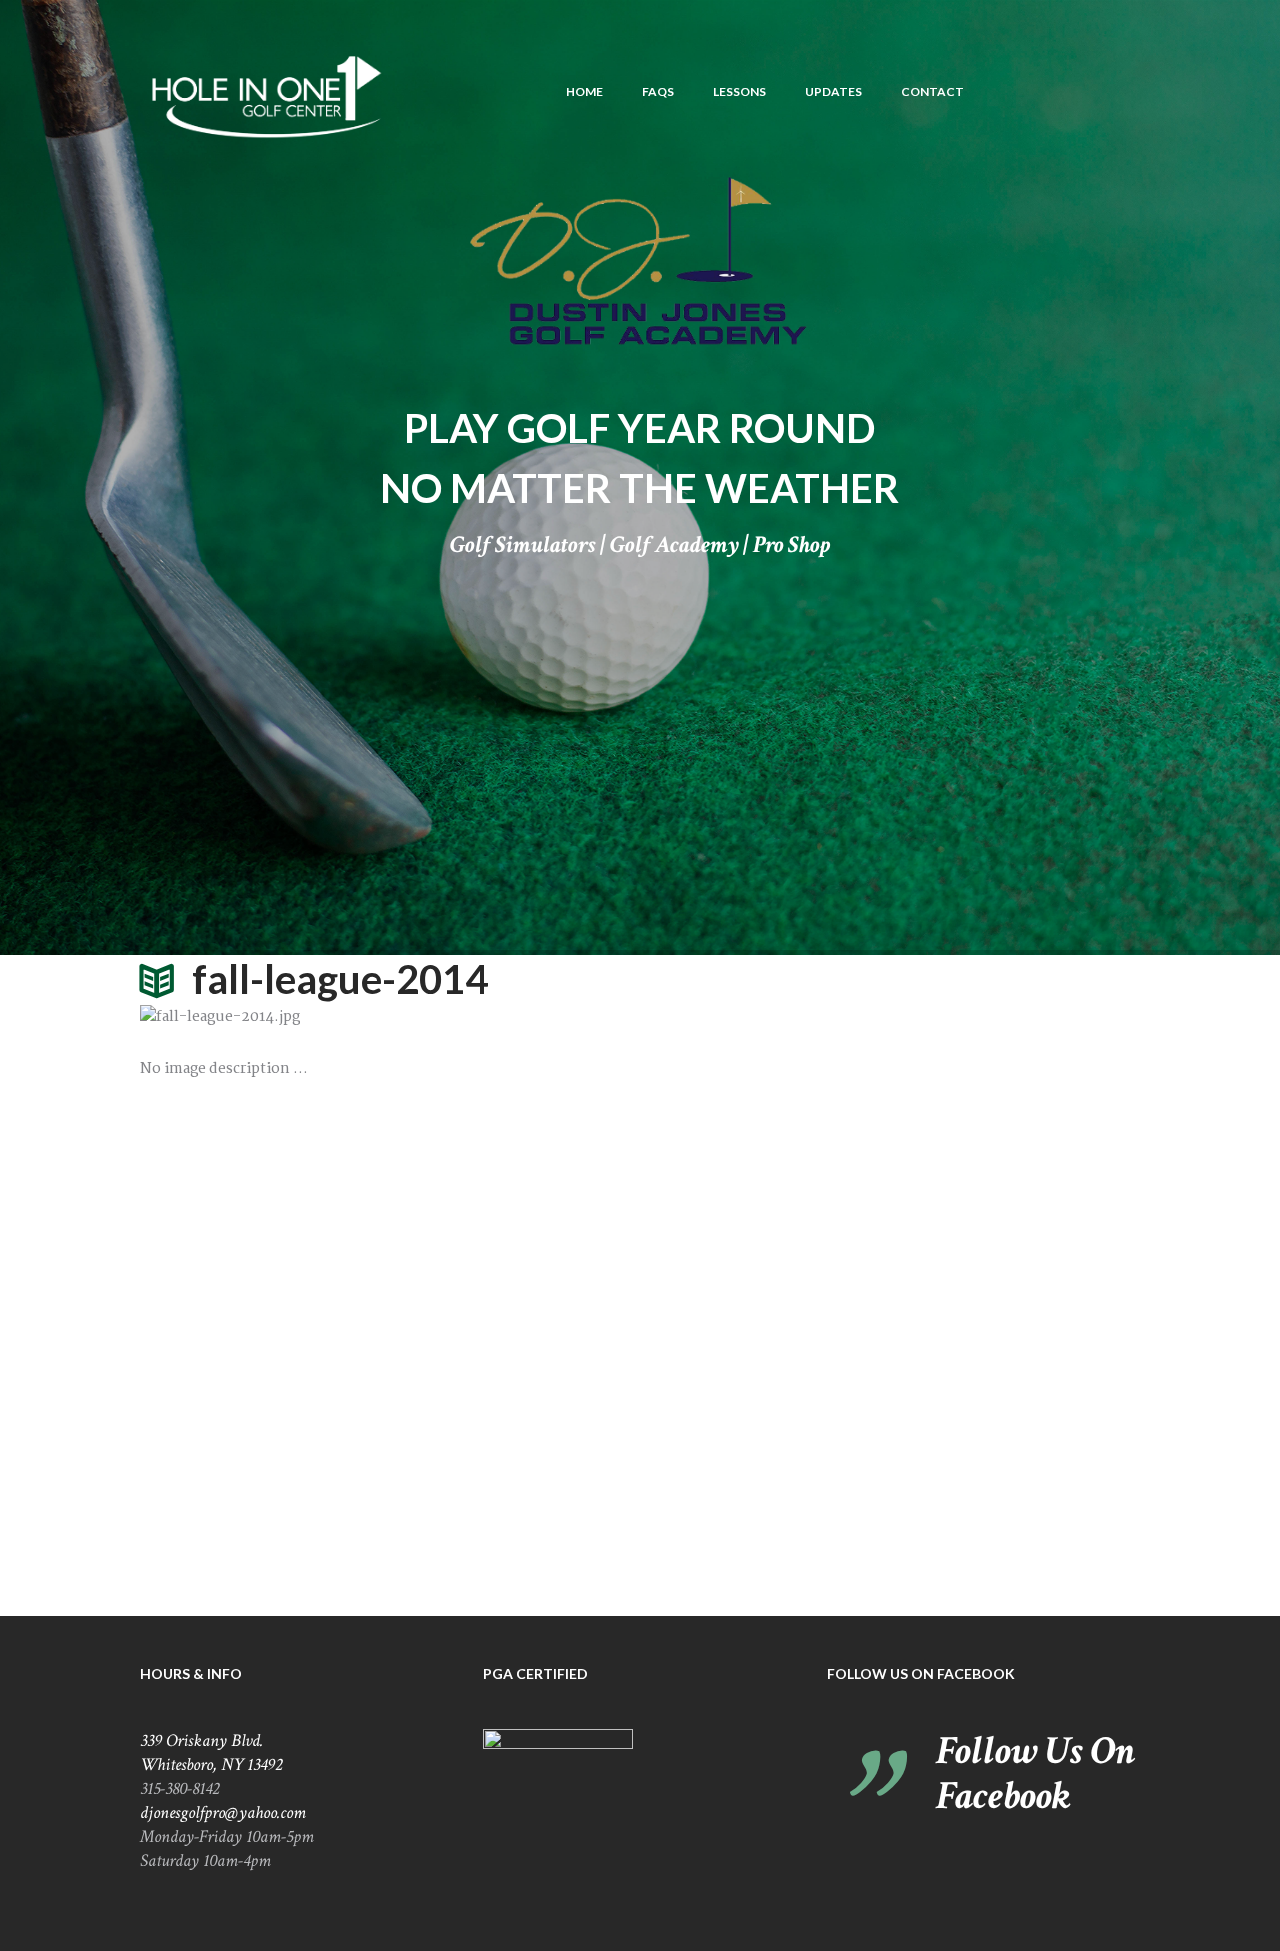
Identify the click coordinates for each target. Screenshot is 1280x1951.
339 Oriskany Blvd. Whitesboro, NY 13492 (211, 1752)
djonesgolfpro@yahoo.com (223, 1812)
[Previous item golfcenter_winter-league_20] (390, 1017)
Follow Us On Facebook (921, 1673)
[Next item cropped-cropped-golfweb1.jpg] (890, 1017)
